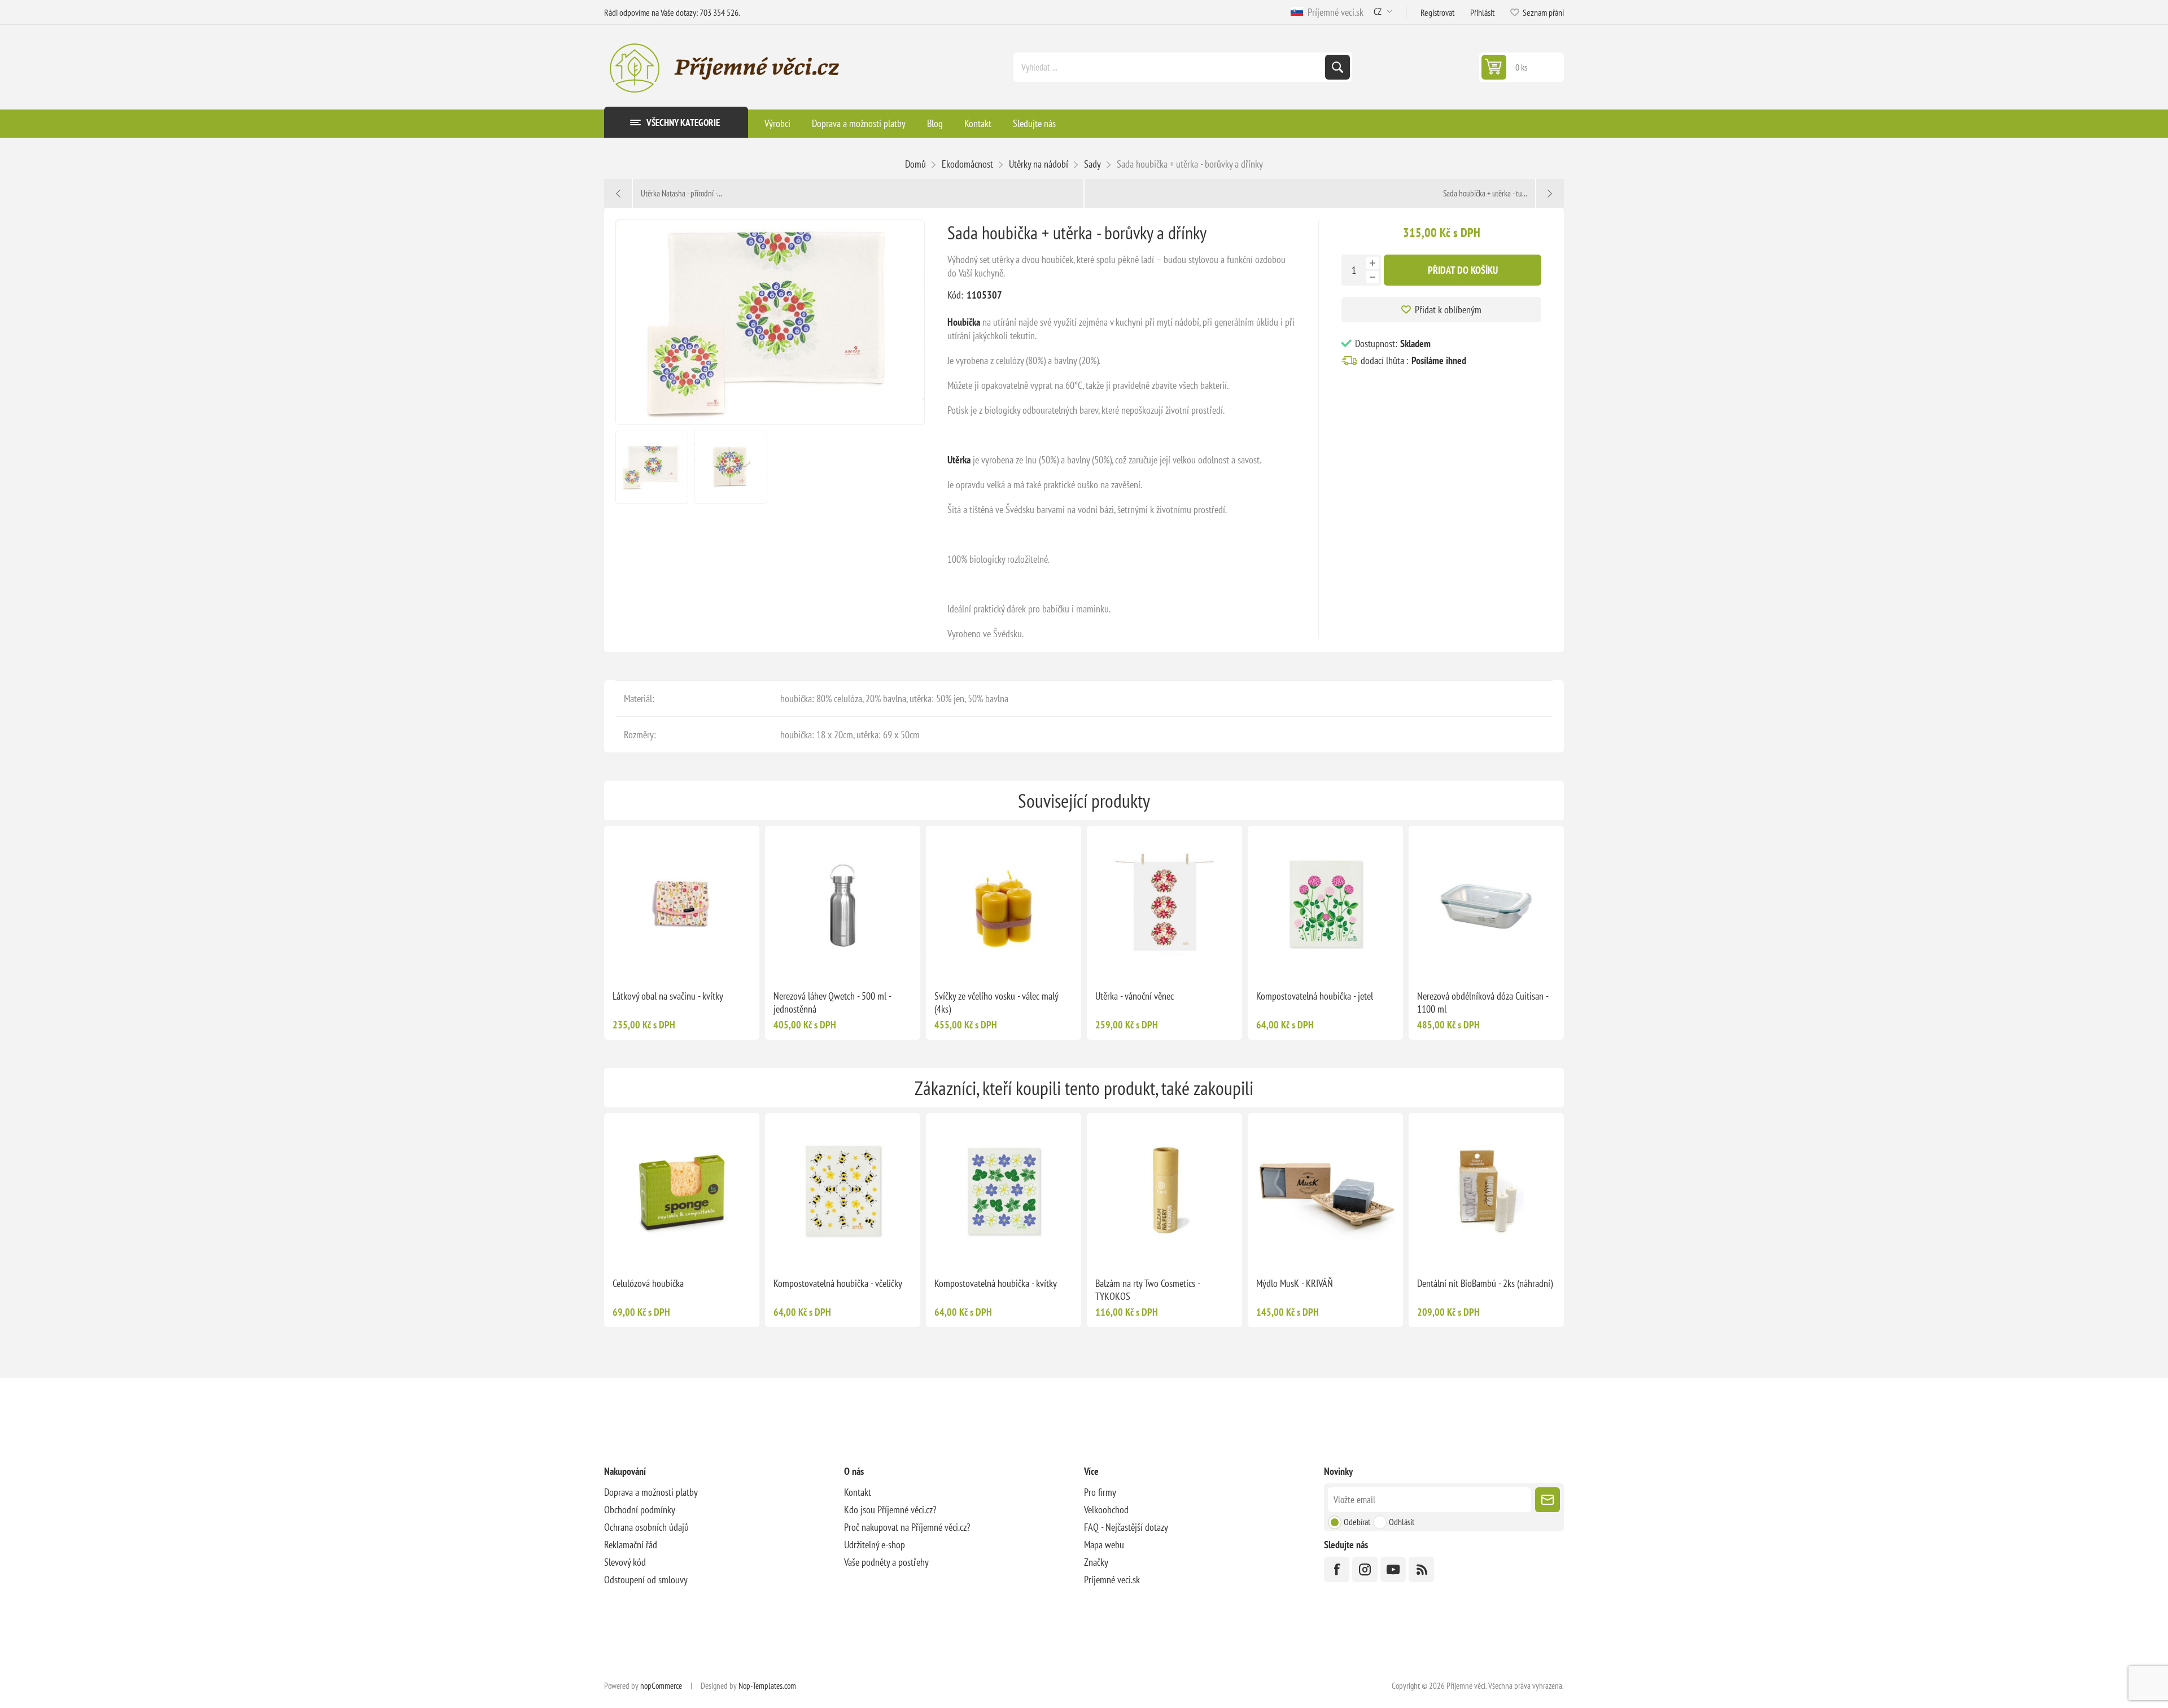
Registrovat (1437, 12)
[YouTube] (1393, 1569)
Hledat (1337, 67)
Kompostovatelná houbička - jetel (1315, 996)
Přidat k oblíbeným (1448, 310)
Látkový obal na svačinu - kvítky (668, 996)
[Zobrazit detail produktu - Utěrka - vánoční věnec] (1164, 903)
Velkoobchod (1106, 1510)
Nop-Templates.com (767, 1686)
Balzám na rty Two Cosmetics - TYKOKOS (1148, 1290)
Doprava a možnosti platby (651, 1492)
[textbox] (1170, 67)
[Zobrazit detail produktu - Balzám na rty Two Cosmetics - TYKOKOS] (1164, 1191)
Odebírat (1357, 1522)
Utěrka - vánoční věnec (1135, 996)
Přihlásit (1482, 12)
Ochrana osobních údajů (646, 1527)
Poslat (1548, 1500)
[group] (682, 903)
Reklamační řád (631, 1545)
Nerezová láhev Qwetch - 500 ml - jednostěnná (832, 1002)
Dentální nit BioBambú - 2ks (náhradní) (1485, 1283)
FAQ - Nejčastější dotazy (1126, 1527)
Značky (1096, 1562)
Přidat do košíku (1463, 270)
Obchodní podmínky (640, 1510)
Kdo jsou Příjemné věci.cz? (890, 1510)
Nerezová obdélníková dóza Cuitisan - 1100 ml (1483, 1002)
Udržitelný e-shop (875, 1545)
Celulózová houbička (648, 1283)
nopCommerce (661, 1686)
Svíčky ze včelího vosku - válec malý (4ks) (996, 1002)
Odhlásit (1402, 1522)
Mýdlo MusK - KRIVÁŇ (1295, 1283)
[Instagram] (1365, 1569)
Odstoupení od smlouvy (646, 1580)
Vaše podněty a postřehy (886, 1562)
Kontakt (858, 1492)
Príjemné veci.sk (1333, 12)
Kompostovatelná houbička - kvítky (996, 1283)
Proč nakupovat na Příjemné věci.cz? (907, 1527)
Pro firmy (1100, 1492)
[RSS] (1421, 1569)
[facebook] (1337, 1569)
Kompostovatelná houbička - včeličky (838, 1283)
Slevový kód (625, 1562)
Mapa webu (1104, 1545)
